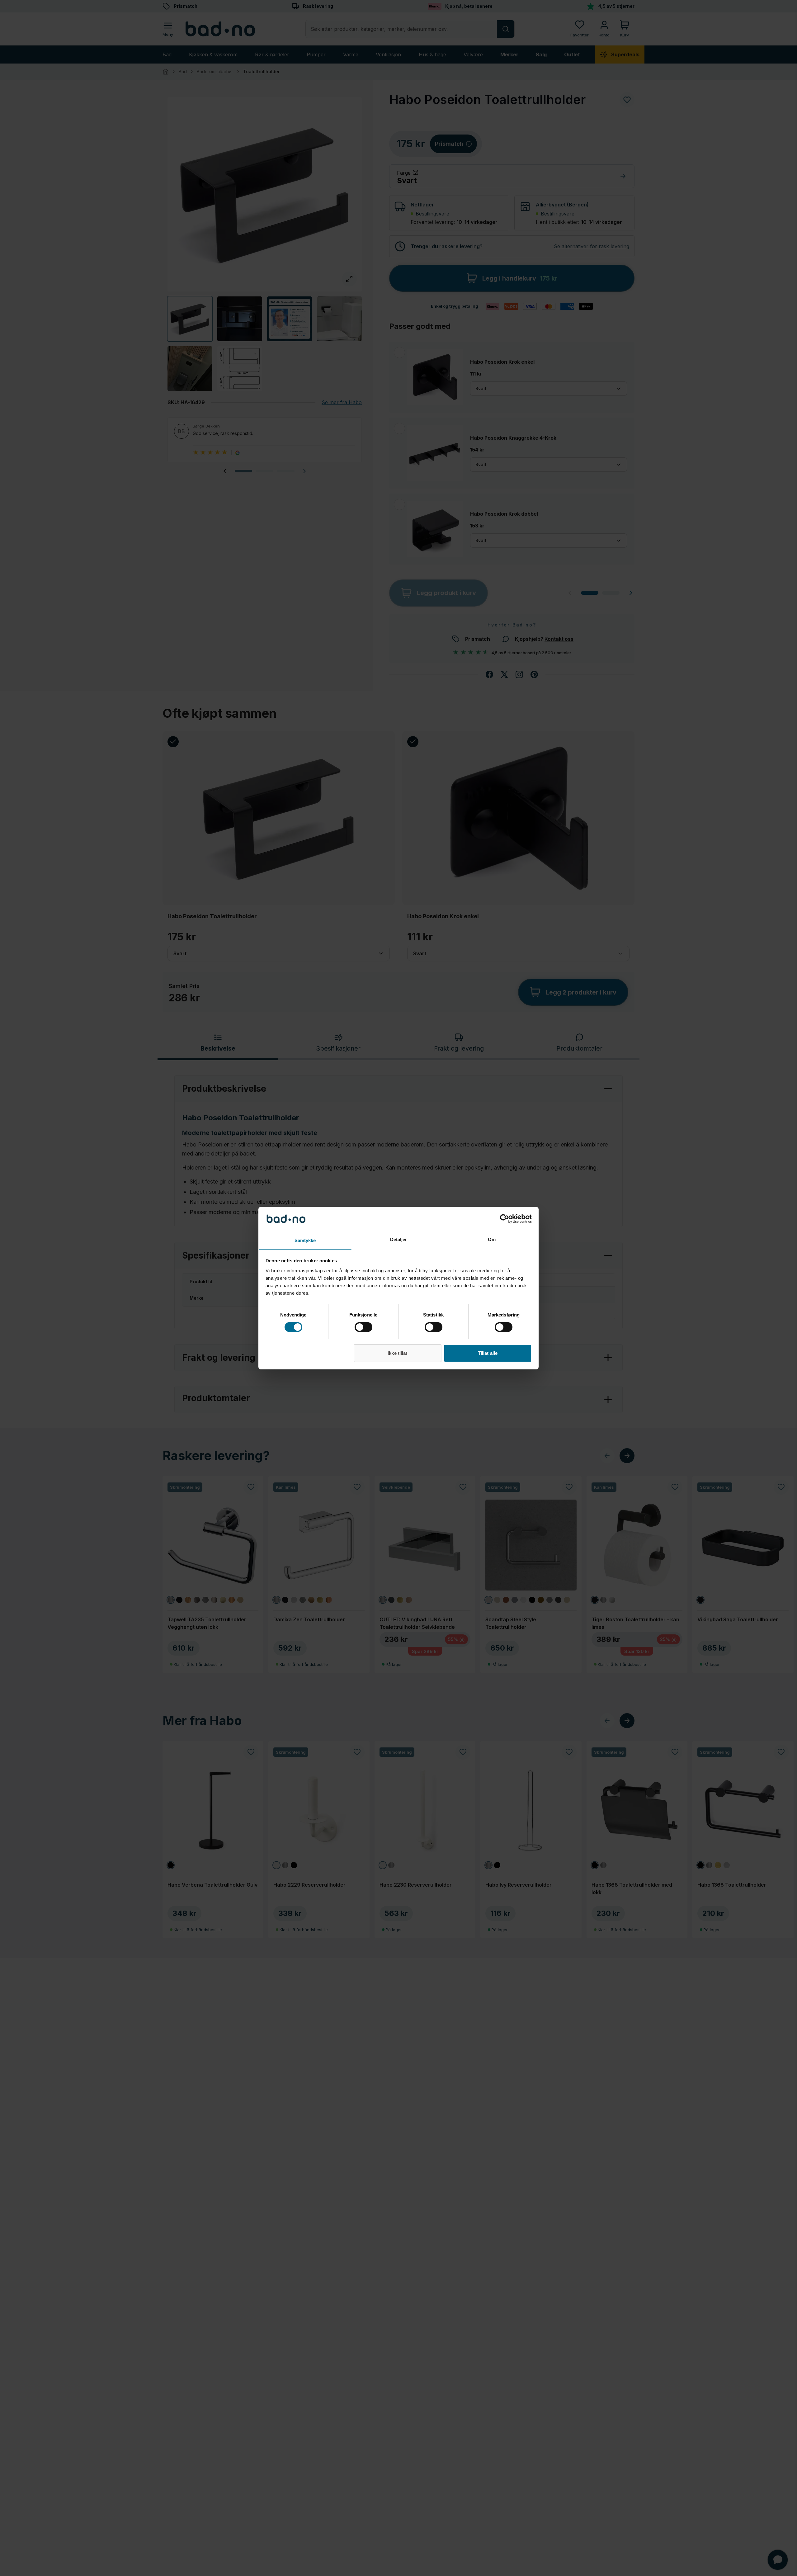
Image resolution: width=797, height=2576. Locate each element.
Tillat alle (488, 1353)
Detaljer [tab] (399, 1239)
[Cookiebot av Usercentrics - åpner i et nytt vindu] (505, 1219)
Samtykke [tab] (305, 1240)
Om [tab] (492, 1239)
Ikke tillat (397, 1353)
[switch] (363, 1327)
